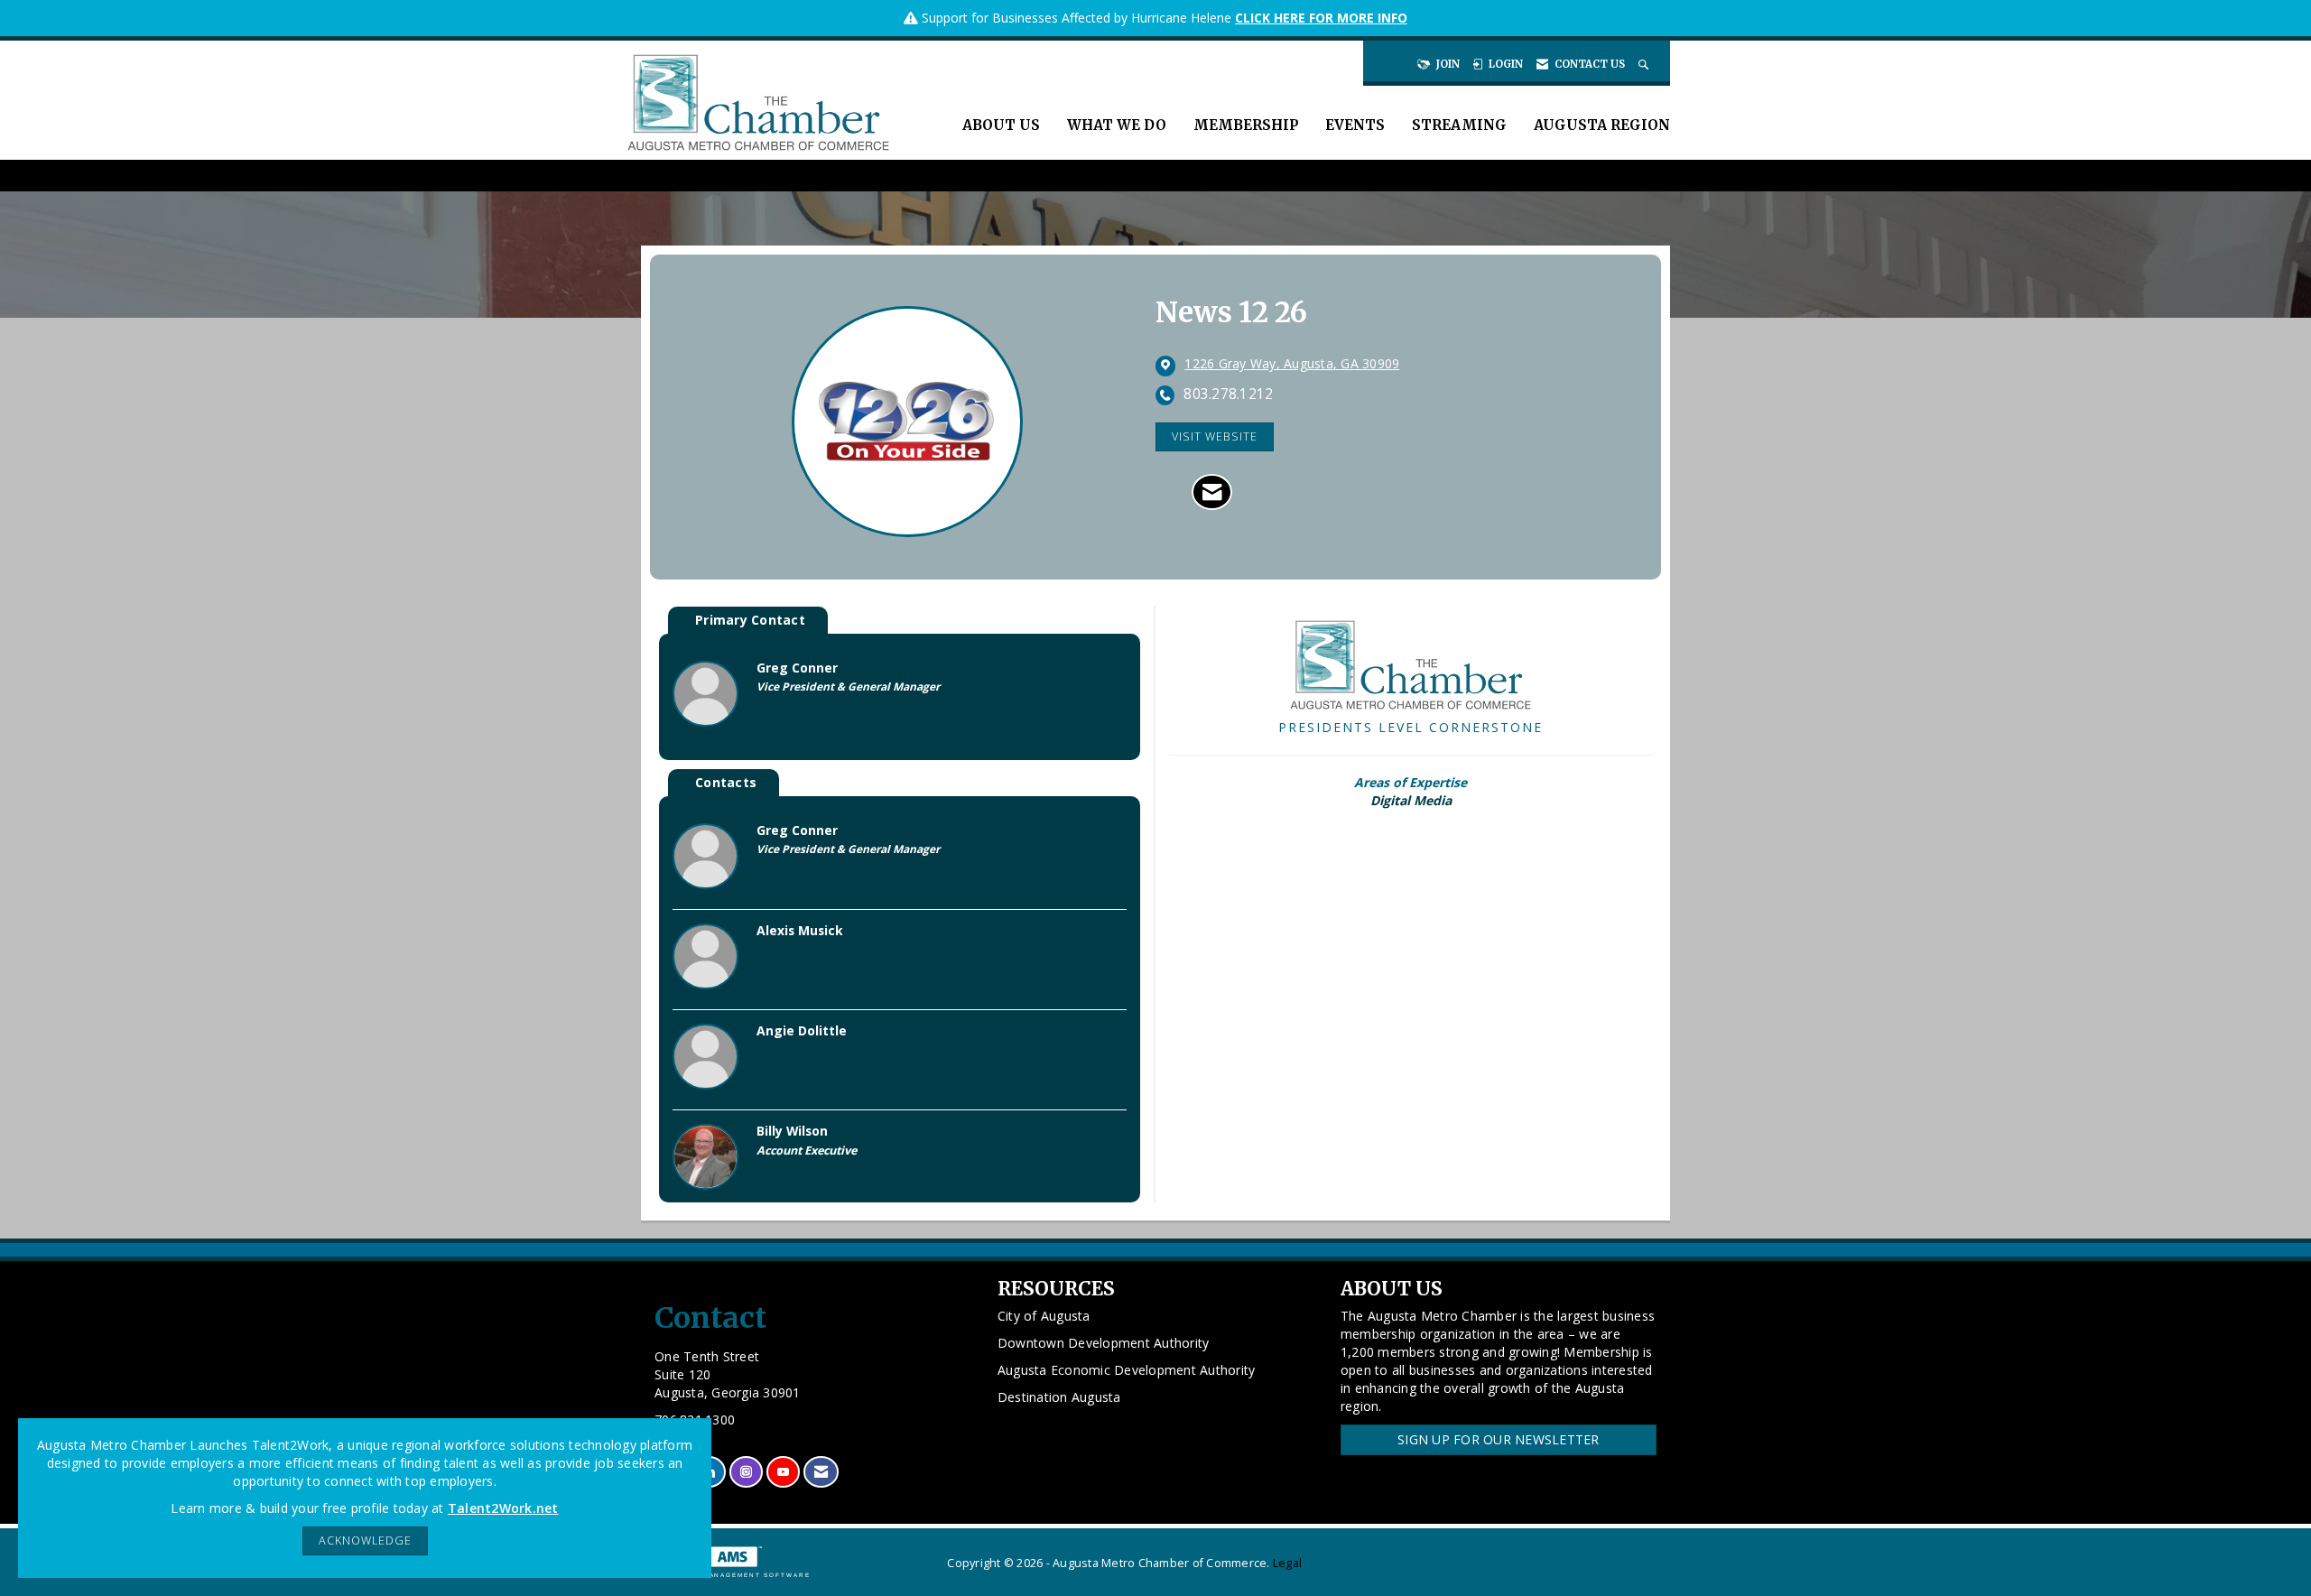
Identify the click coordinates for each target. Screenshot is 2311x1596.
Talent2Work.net (503, 1508)
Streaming (1459, 125)
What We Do (1117, 125)
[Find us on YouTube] (783, 1472)
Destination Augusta (1059, 1397)
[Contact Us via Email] (821, 1472)
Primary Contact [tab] (750, 620)
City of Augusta (1044, 1316)
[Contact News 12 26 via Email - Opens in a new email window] (1212, 492)
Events (1355, 125)
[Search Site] (1645, 64)
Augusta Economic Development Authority (1127, 1370)
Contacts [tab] (726, 782)
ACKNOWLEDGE (365, 1540)
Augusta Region (1602, 125)
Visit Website (1215, 436)
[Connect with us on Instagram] (746, 1472)
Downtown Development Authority (1104, 1343)
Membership (1246, 125)
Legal (1287, 1563)
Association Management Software (726, 1575)
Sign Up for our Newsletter (1499, 1439)
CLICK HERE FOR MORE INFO (1321, 18)
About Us (1001, 125)
